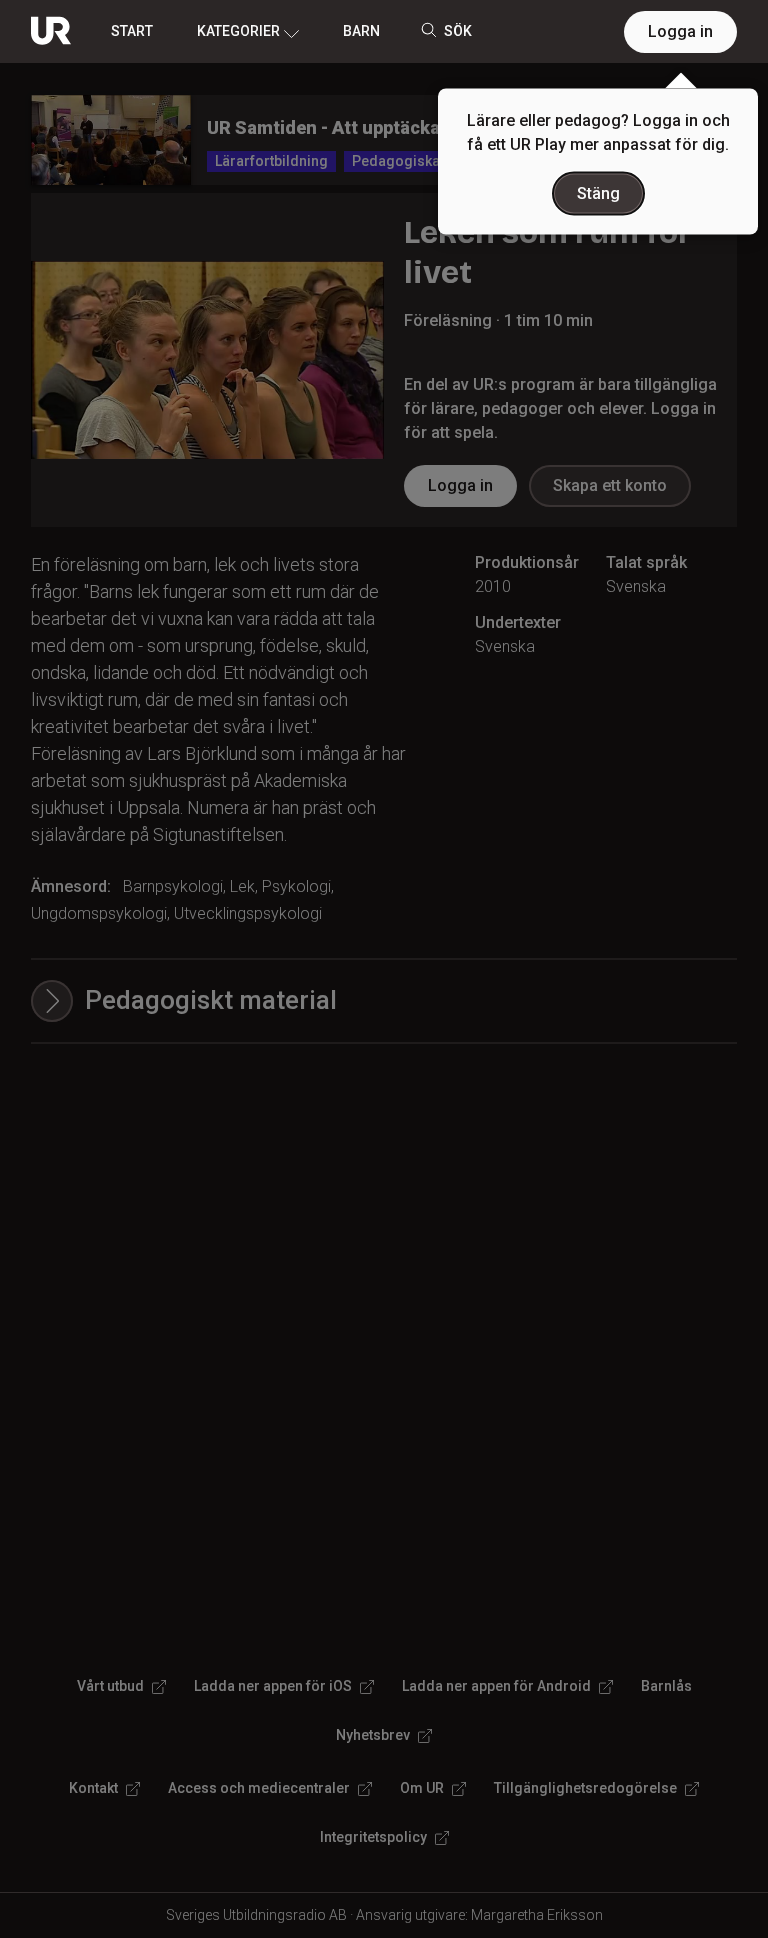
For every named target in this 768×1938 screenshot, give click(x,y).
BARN (361, 31)
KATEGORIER (238, 31)
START (132, 31)
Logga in (680, 31)
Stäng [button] (598, 193)
